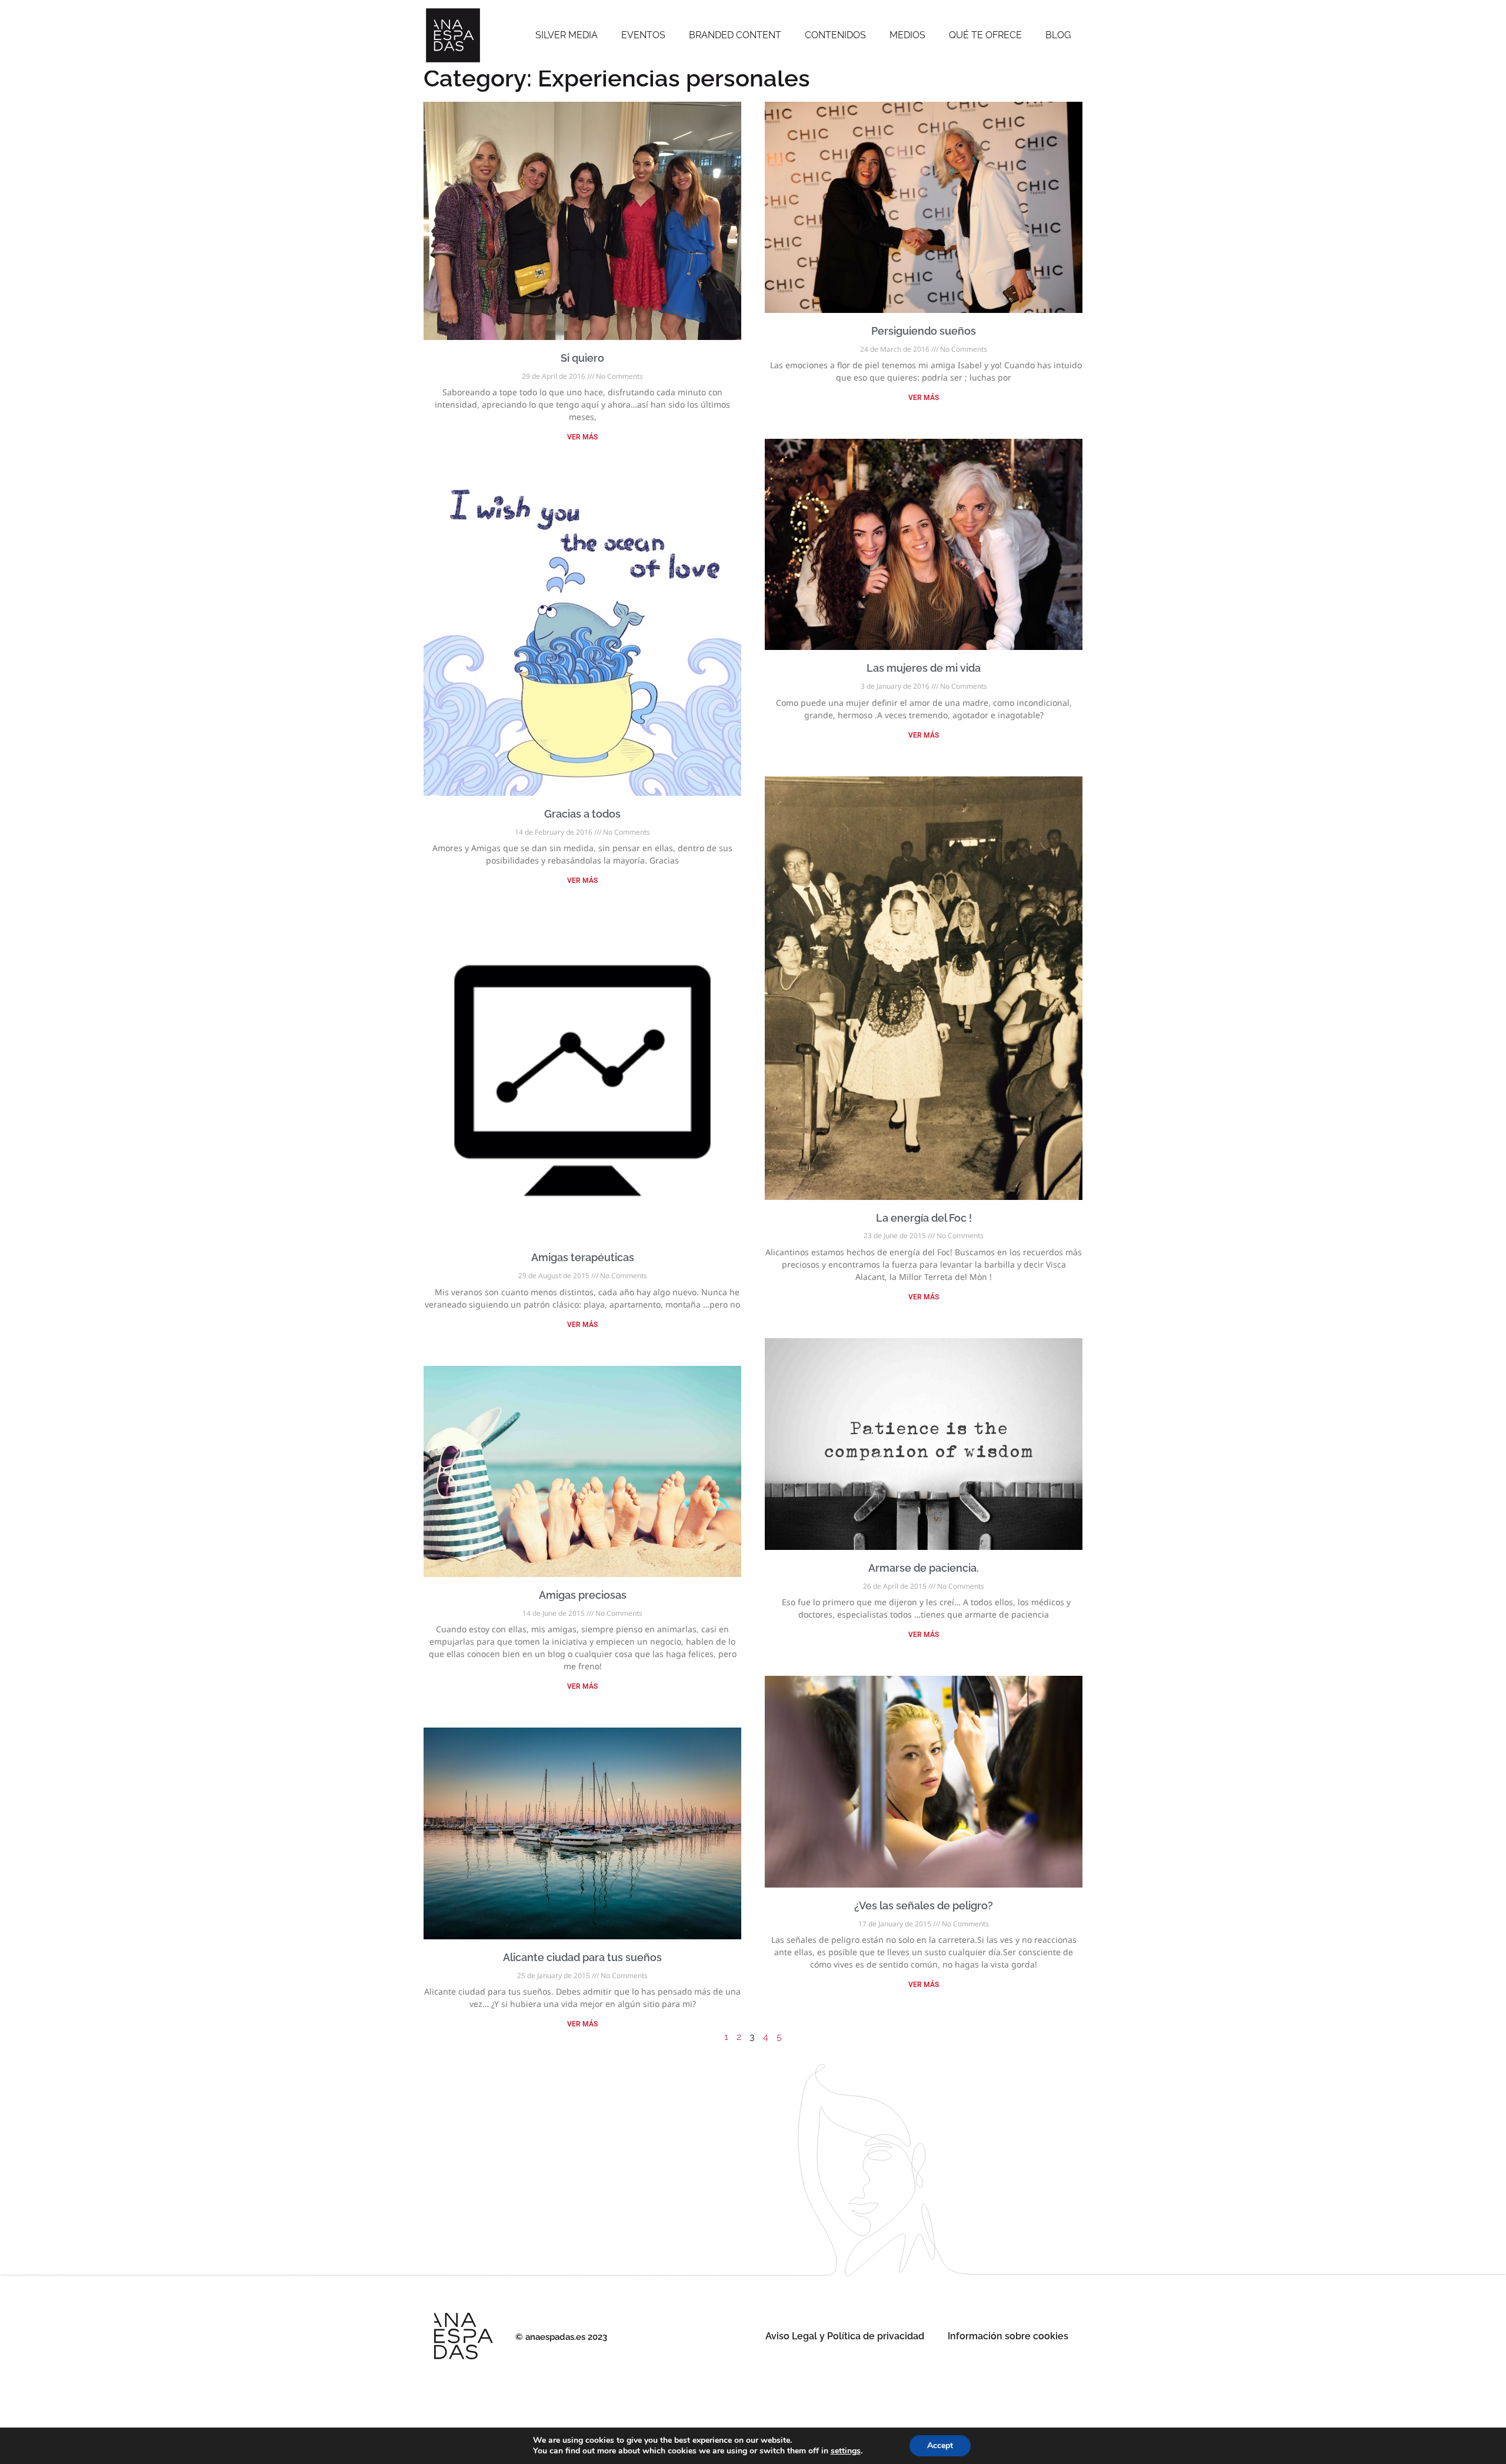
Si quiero (582, 358)
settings (846, 2451)
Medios (907, 35)
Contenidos (835, 35)
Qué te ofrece (985, 35)
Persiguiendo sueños (924, 331)
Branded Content (735, 35)
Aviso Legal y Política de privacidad (845, 2336)
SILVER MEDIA (567, 35)
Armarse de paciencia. (924, 1568)
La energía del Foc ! (924, 1218)
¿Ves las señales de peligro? (924, 1905)
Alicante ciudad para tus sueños (582, 1957)
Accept (940, 2445)
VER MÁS (582, 437)
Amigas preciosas (583, 1595)
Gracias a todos (582, 814)
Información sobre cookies (1008, 2336)
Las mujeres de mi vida (924, 668)
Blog (1058, 35)
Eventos (643, 35)
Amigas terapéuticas (583, 1257)
